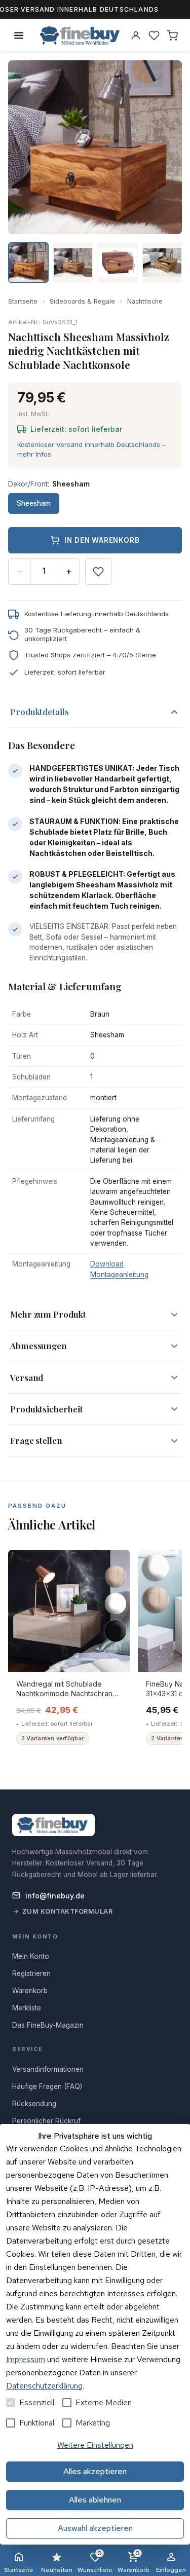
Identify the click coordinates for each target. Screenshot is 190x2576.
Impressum (26, 2359)
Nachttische (145, 301)
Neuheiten (57, 2570)
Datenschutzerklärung (44, 2386)
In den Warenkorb (102, 540)
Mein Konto (31, 1956)
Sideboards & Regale (82, 301)
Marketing (93, 2423)
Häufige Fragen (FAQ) (47, 2086)
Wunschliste (95, 2562)
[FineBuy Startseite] (80, 35)
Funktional (37, 2423)
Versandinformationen (48, 2069)
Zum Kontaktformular (68, 1911)
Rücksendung (34, 2104)
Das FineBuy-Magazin (48, 2025)
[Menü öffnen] (19, 35)
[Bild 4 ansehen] (162, 263)
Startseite (23, 301)
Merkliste (27, 2008)
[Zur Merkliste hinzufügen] (98, 572)
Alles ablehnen (95, 2500)
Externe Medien (104, 2402)
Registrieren (31, 1973)
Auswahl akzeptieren (95, 2528)
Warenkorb (134, 2562)
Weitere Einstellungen (95, 2445)
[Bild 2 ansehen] (73, 263)
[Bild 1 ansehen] (28, 263)
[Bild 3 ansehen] (118, 263)
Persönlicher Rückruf (46, 2121)
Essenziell (37, 2402)
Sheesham (34, 503)
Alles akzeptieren (95, 2471)
